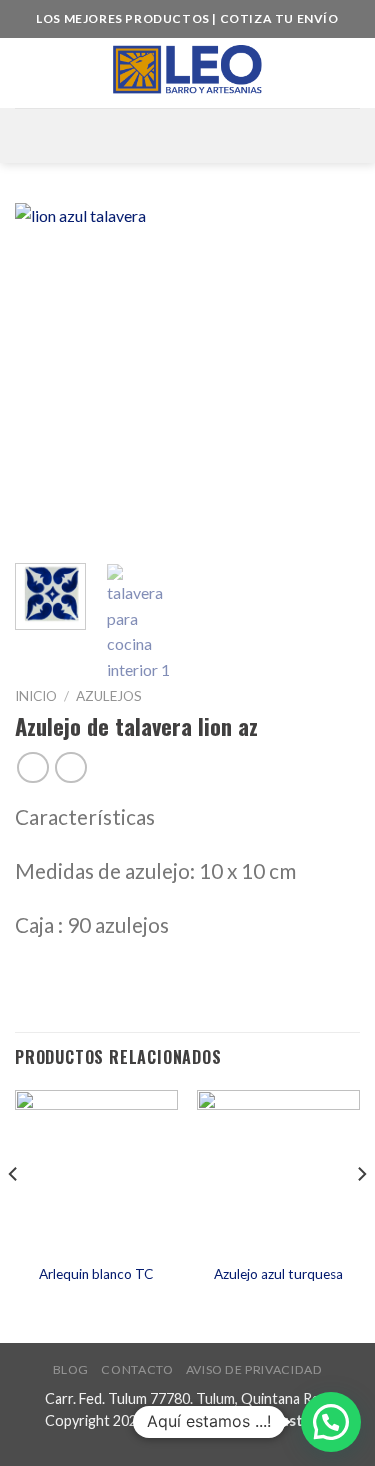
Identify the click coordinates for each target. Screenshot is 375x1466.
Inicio (36, 696)
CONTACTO (137, 1369)
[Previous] (47, 375)
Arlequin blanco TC (96, 1274)
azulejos (109, 696)
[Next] (328, 375)
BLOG (71, 1369)
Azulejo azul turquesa (278, 1274)
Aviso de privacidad (254, 1369)
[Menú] (187, 135)
